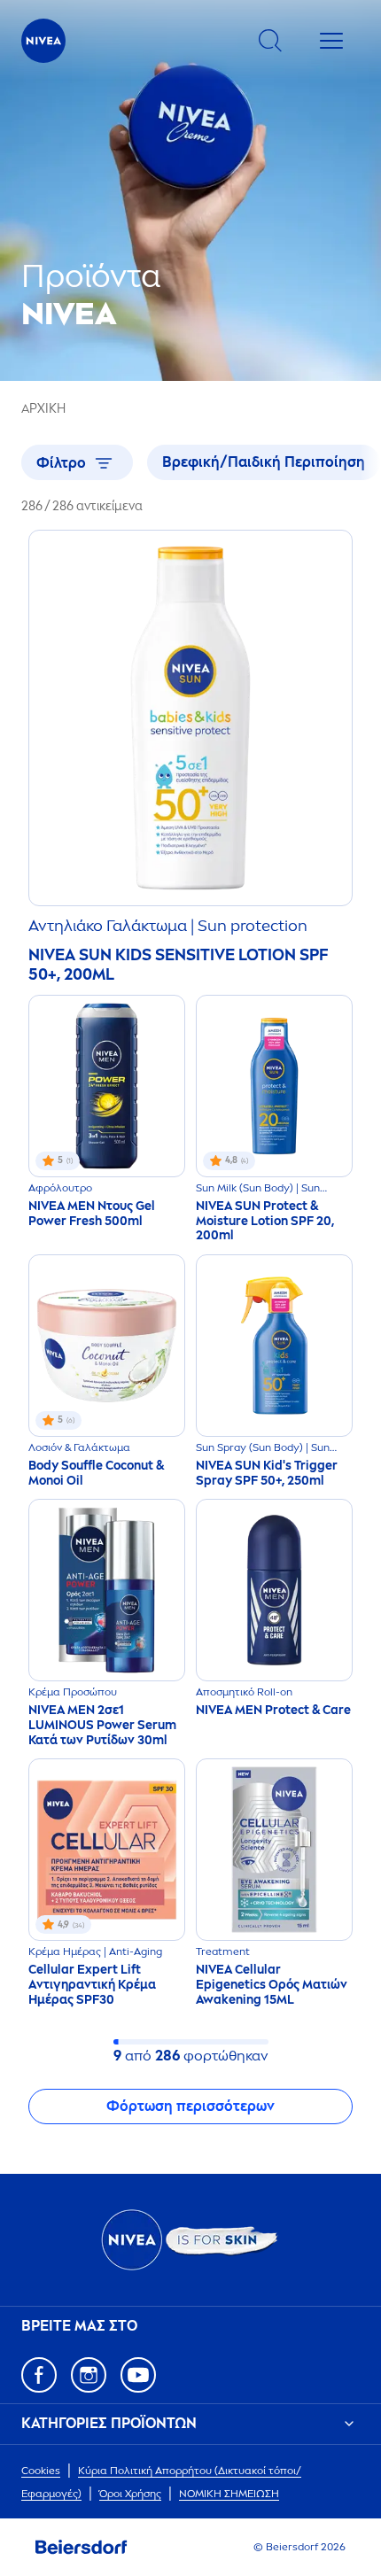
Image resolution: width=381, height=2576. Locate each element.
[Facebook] (39, 2375)
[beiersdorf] (82, 2548)
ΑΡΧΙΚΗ (43, 409)
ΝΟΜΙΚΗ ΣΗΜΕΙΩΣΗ (229, 2494)
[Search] (270, 41)
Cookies (41, 2471)
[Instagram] (89, 2375)
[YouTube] (138, 2375)
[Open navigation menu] (331, 41)
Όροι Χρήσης (130, 2494)
